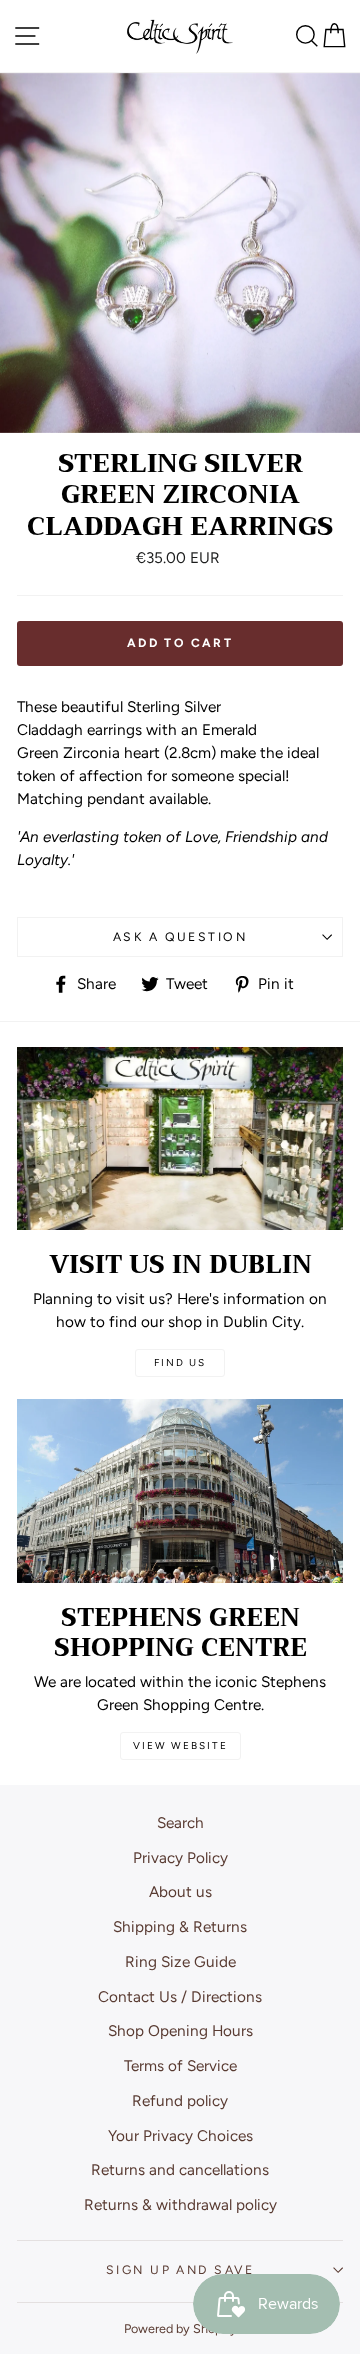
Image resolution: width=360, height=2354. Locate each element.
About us (180, 1891)
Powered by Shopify (180, 2328)
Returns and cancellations (180, 2169)
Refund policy (180, 2100)
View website (180, 1745)
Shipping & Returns (180, 1926)
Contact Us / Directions (180, 1996)
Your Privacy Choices (180, 2135)
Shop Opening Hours (180, 2030)
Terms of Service (180, 2065)
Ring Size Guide (180, 1961)
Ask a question (180, 936)
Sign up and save (180, 2269)
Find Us (180, 1362)
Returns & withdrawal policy (180, 2204)
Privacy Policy (180, 1857)
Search (180, 1822)
